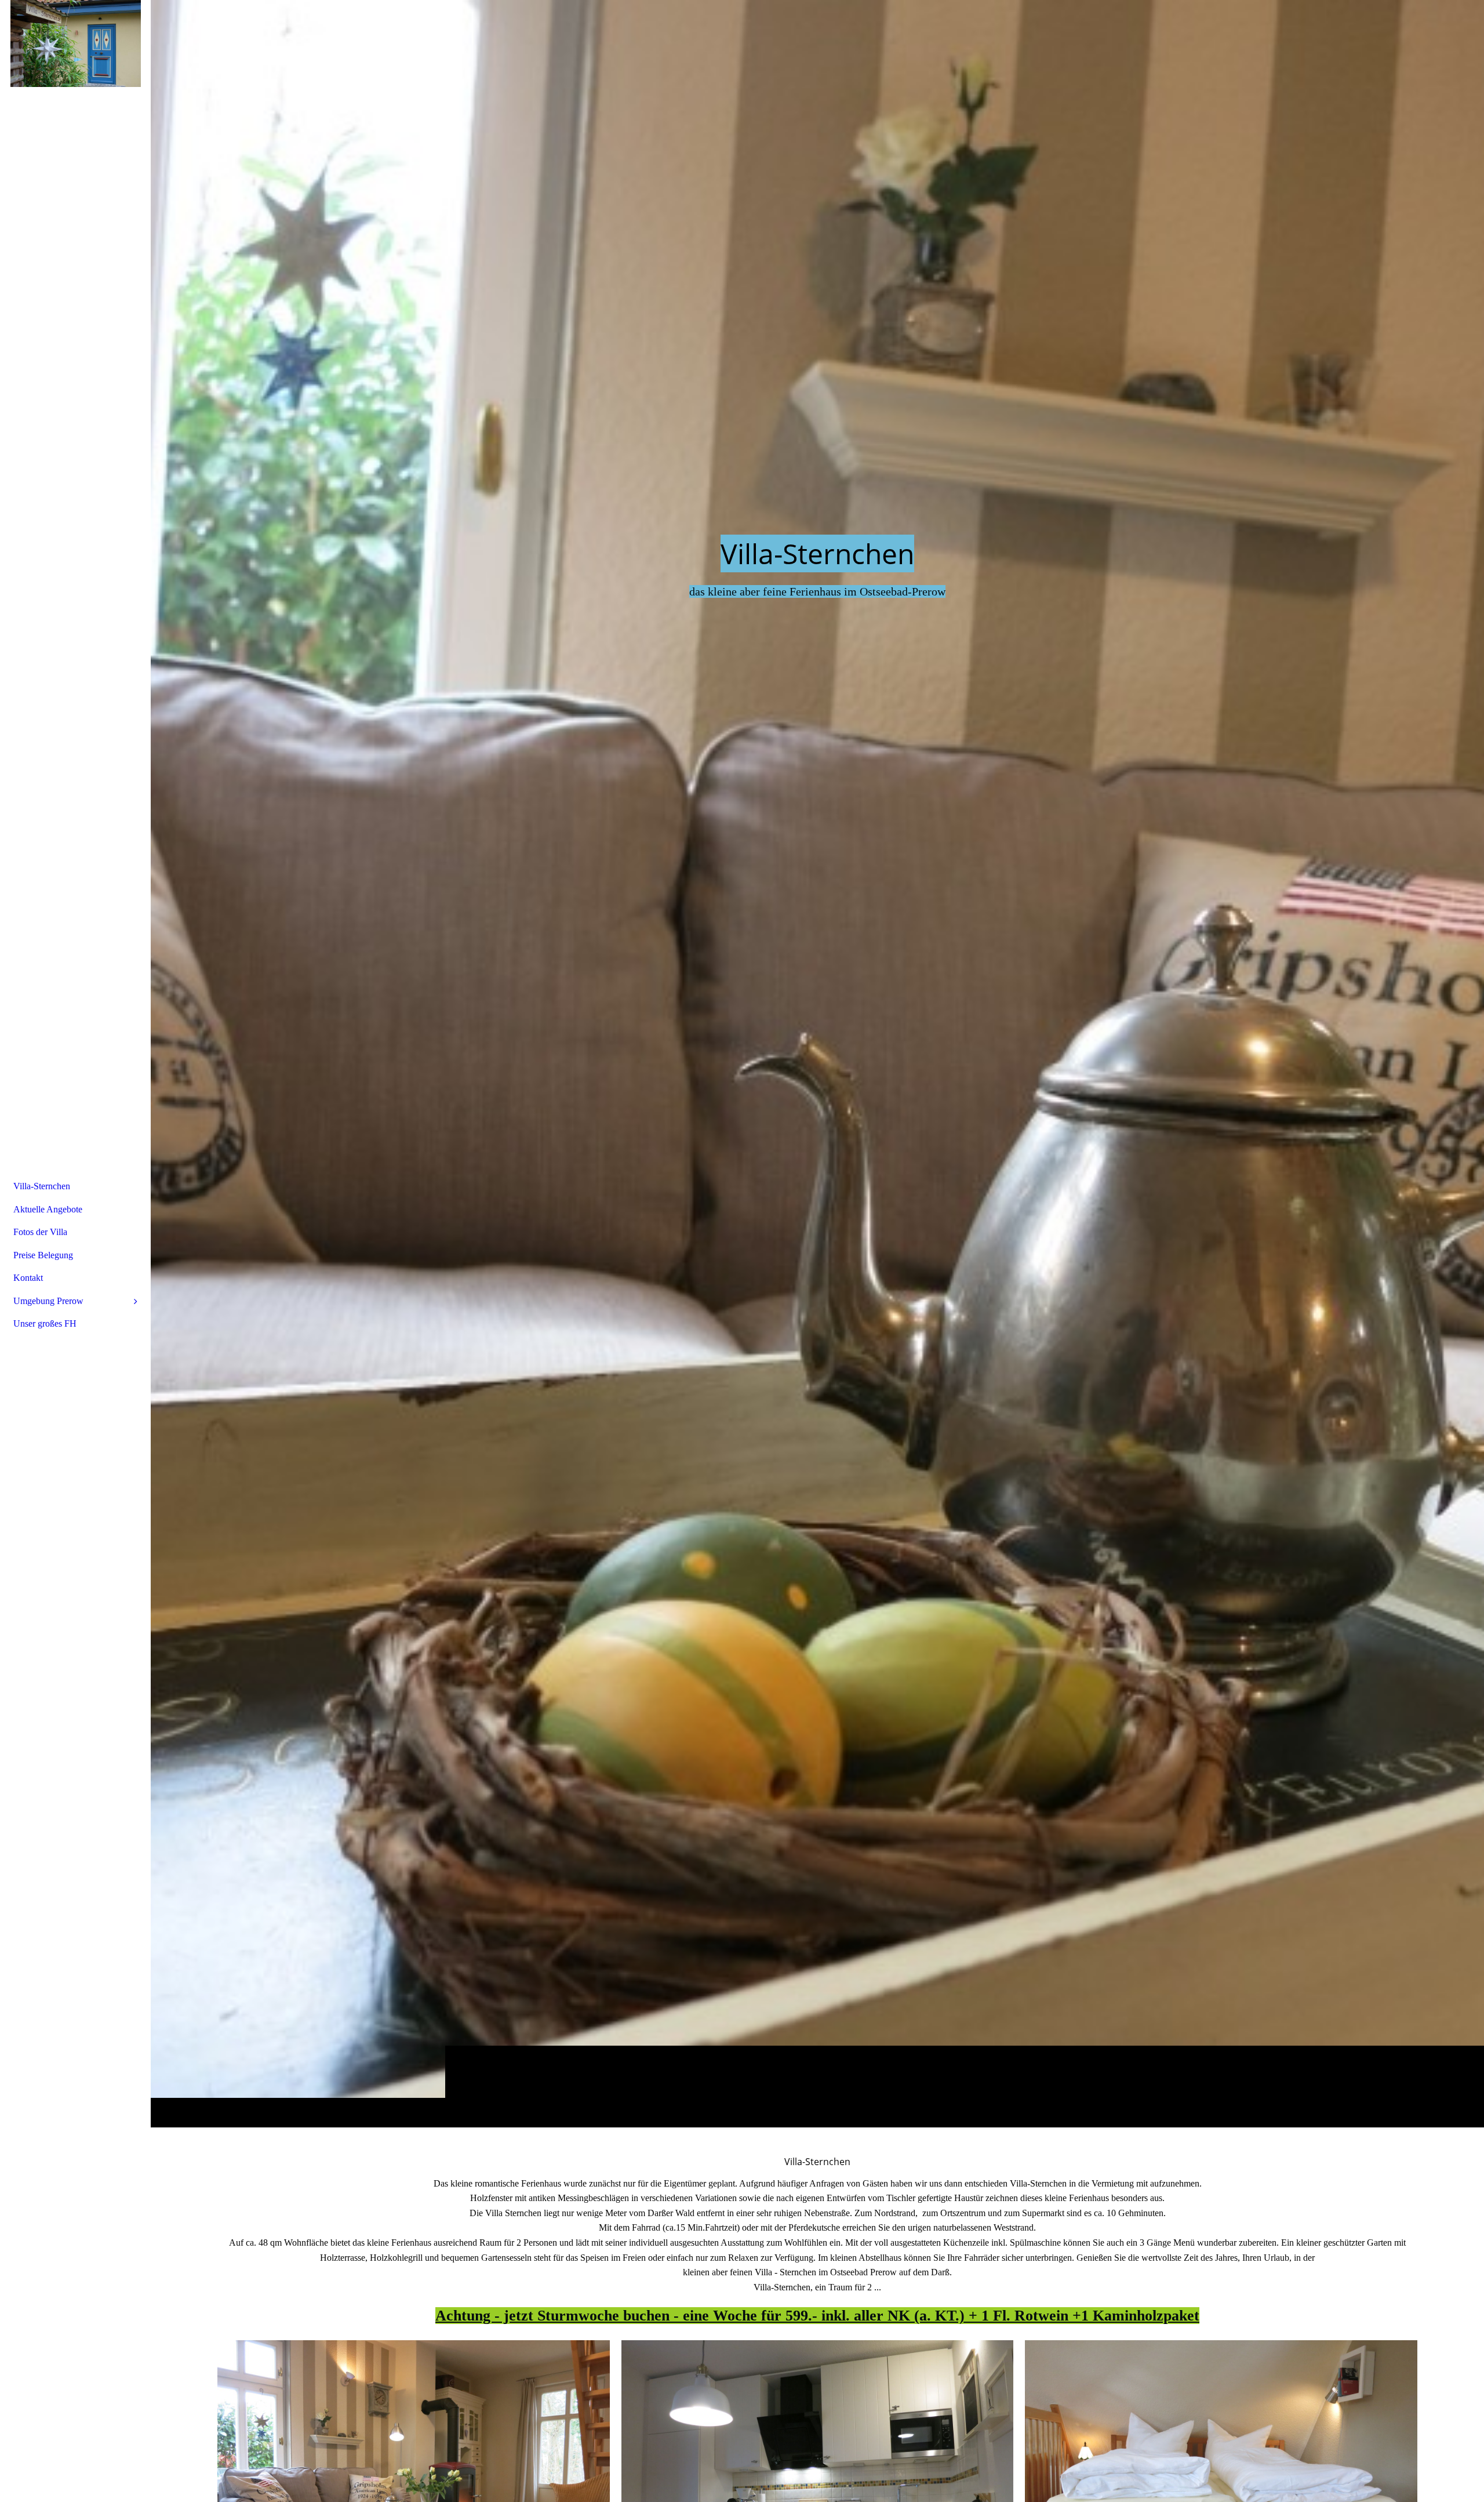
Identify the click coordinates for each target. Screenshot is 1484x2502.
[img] (817, 1063)
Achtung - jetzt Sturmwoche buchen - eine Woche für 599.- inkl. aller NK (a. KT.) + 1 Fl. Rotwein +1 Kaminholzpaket (817, 2316)
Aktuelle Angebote (48, 1209)
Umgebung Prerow (48, 1301)
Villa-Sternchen (42, 1186)
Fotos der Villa (40, 1232)
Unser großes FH (45, 1323)
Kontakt (28, 1278)
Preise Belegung (43, 1255)
